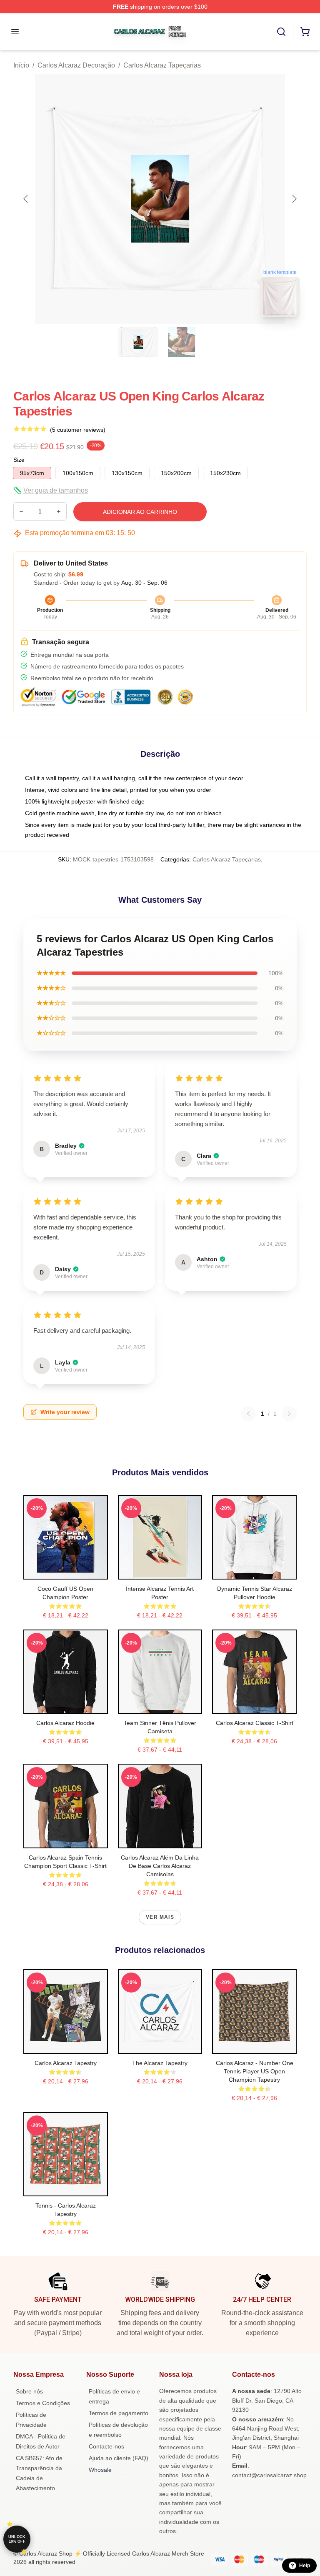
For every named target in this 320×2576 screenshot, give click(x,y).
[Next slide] (294, 199)
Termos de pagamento (119, 2413)
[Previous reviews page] (248, 1414)
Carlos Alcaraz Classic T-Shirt (255, 1723)
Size (19, 460)
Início (21, 65)
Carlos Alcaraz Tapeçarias (162, 65)
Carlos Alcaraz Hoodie (65, 1723)
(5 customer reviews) (78, 430)
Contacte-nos (106, 2446)
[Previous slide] (26, 199)
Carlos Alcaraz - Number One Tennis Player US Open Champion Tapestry (255, 2071)
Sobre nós (29, 2391)
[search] (281, 32)
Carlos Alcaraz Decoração (76, 65)
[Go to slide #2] (182, 342)
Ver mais (160, 1917)
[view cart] (305, 32)
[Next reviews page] (289, 1414)
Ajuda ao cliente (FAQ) (119, 2458)
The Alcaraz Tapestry (160, 2063)
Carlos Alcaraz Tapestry (66, 2063)
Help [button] (305, 2566)
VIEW (66, 1571)
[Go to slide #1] (138, 342)
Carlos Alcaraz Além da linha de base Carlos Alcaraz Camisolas (160, 1866)
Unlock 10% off (17, 2539)
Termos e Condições (43, 2403)
